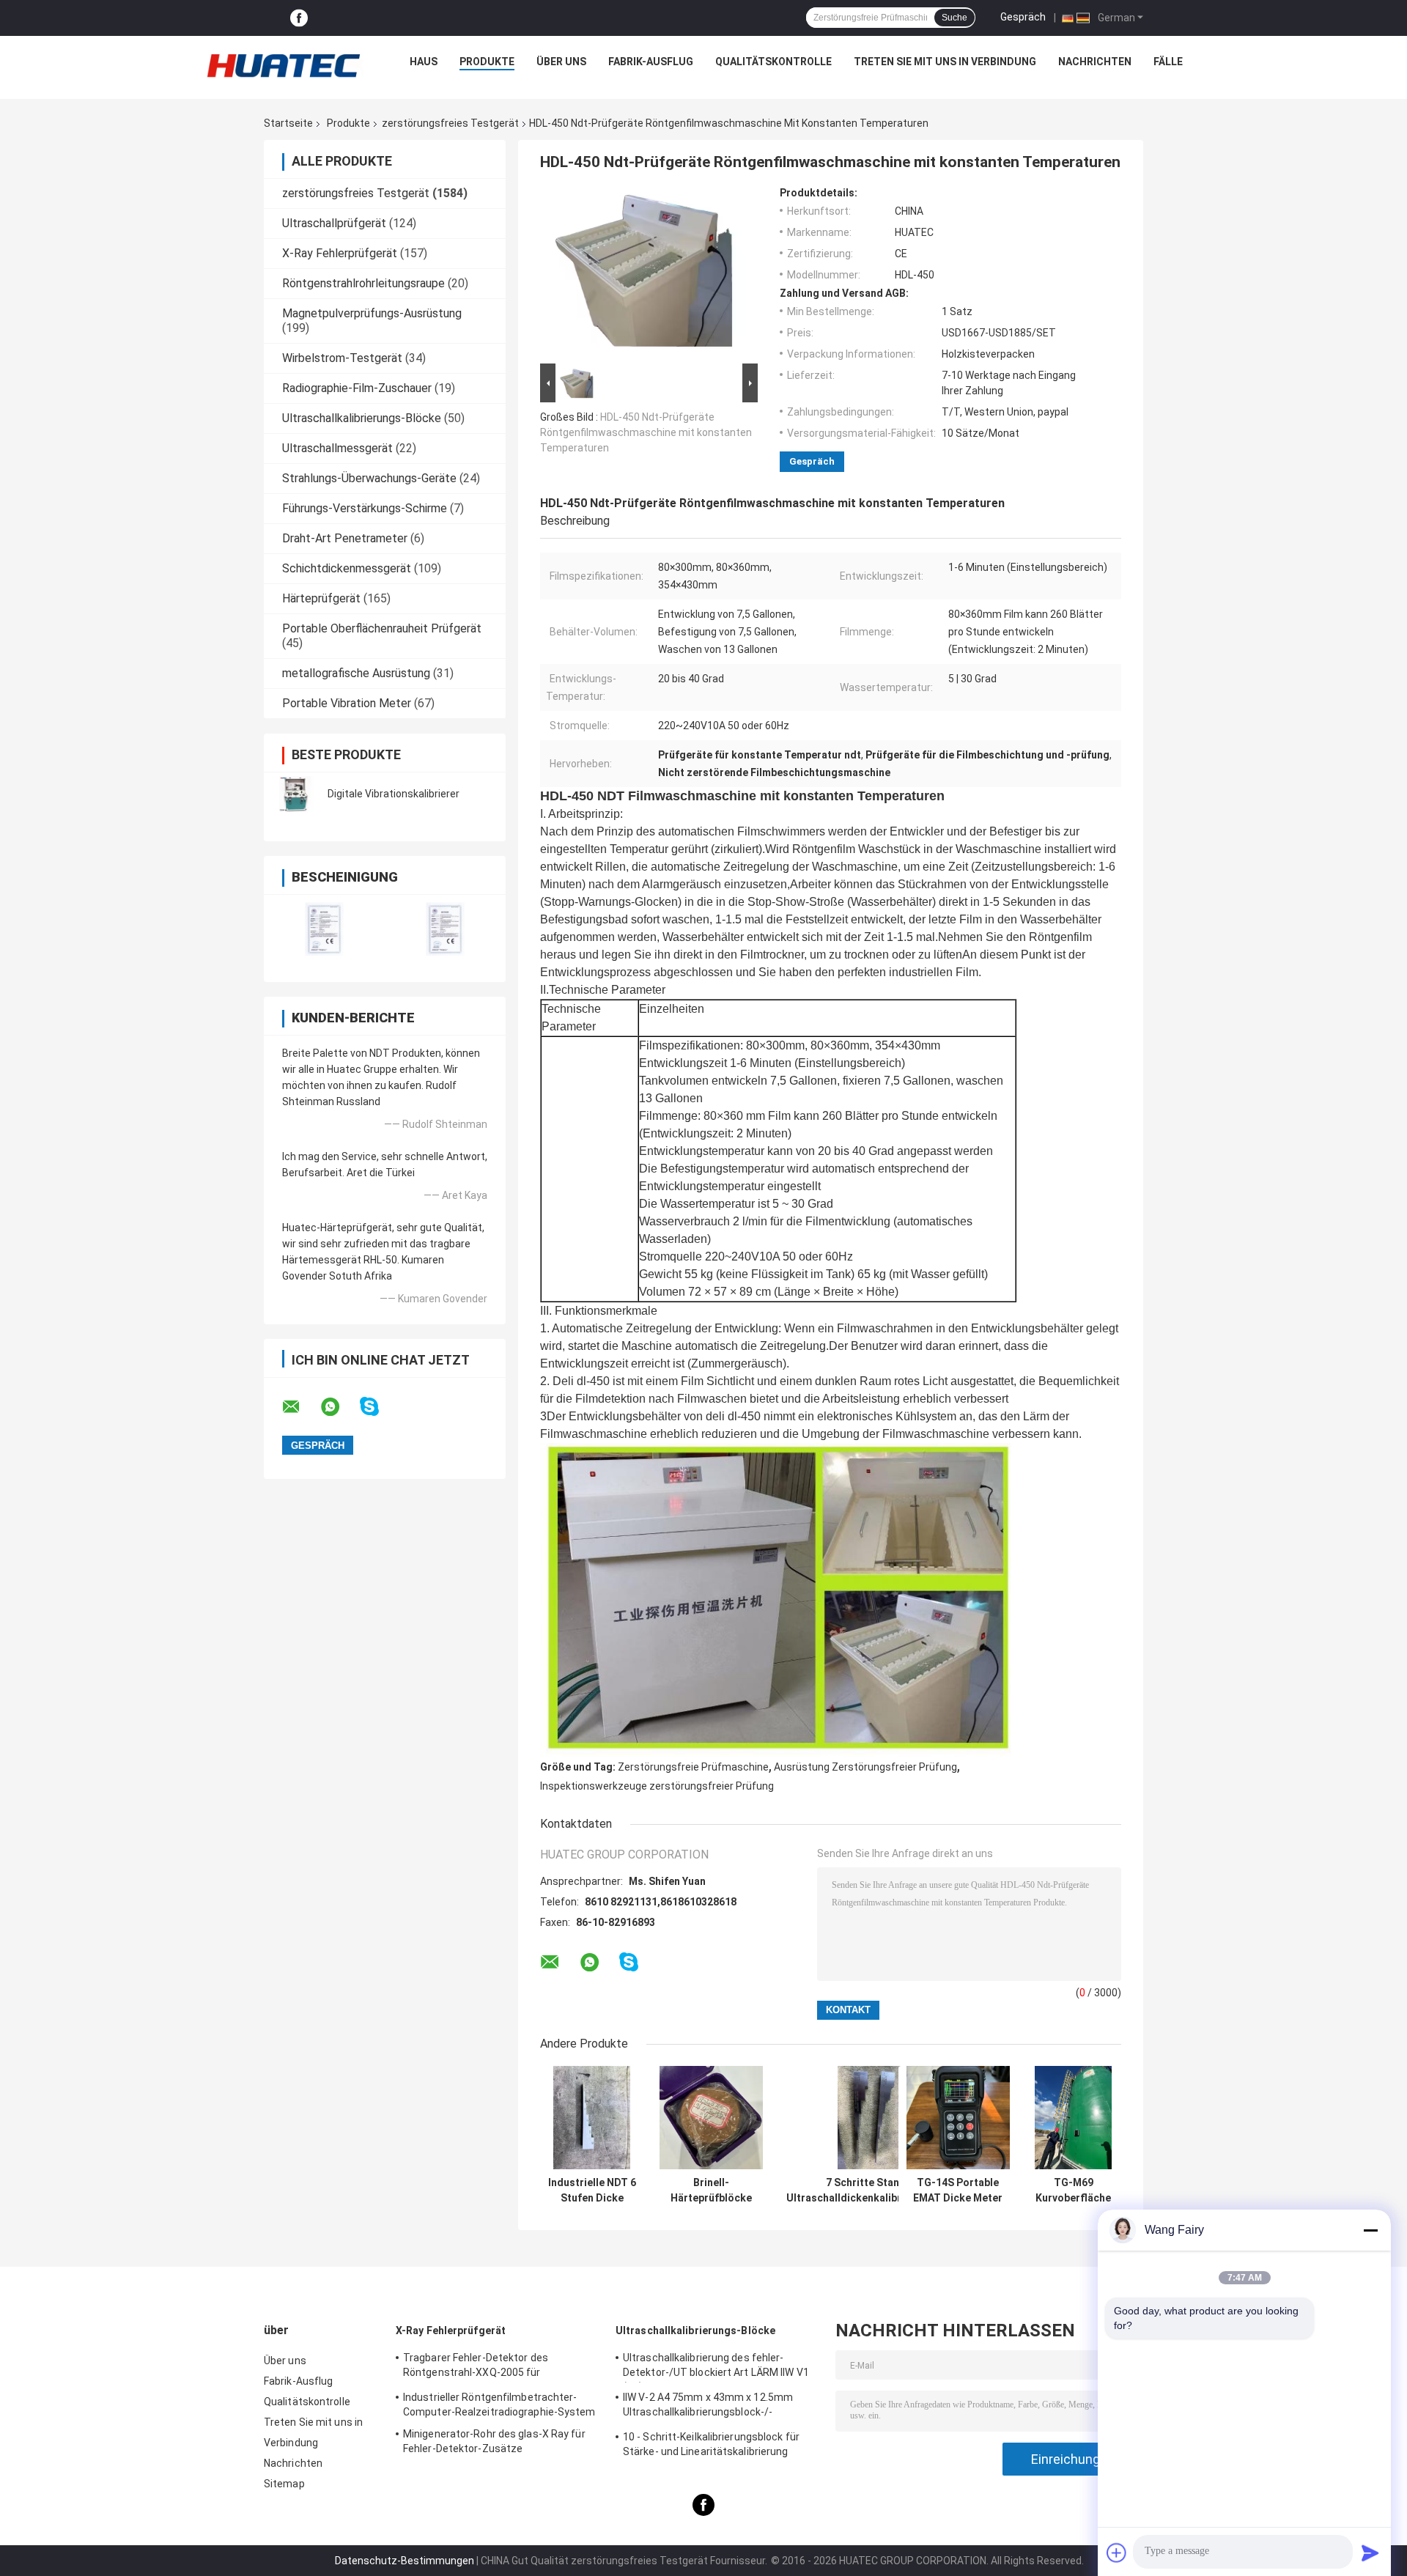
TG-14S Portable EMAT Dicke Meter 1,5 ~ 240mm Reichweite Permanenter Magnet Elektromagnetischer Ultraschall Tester (958, 2191)
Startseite (288, 123)
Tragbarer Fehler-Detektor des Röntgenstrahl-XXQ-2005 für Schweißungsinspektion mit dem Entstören (482, 2367)
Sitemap (284, 2484)
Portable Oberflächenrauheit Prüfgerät (382, 628)
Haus (424, 62)
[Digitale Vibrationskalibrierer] (297, 794)
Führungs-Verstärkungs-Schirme (365, 508)
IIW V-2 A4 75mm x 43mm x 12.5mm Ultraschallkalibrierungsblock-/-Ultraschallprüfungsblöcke (708, 2407)
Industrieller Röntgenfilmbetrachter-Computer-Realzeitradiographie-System (499, 2405)
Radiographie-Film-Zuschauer (357, 388)
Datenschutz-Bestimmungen (405, 2561)
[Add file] (1117, 2553)
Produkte (487, 62)
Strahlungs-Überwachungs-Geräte (369, 478)
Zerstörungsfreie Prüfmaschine (693, 1767)
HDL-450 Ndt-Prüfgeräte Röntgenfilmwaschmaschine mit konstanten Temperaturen (646, 432)
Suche (954, 18)
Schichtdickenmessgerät (347, 568)
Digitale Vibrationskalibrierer (394, 794)
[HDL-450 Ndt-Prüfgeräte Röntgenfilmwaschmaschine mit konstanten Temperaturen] (643, 273)
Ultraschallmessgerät (337, 448)
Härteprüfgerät (321, 598)
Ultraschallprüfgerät (334, 223)
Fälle (1168, 62)
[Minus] (1370, 2230)
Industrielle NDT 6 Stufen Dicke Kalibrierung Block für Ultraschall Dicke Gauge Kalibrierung (592, 2191)
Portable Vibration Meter (347, 703)
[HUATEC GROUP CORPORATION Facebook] (299, 18)
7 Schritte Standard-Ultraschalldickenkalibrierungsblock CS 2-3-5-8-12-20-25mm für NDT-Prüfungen (876, 2191)
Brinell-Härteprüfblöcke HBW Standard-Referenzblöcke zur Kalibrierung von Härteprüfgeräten (711, 2191)
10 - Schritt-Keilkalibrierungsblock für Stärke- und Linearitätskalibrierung (711, 2444)
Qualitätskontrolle (773, 62)
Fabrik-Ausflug (651, 62)
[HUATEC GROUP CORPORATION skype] (378, 1407)
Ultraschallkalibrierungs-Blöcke (362, 418)
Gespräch (1023, 17)
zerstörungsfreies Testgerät (450, 123)
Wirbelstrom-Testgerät (342, 358)
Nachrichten (1095, 62)
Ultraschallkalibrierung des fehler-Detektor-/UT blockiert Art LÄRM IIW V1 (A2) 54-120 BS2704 (716, 2367)
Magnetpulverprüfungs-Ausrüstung (372, 313)
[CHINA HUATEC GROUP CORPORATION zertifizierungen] (324, 929)
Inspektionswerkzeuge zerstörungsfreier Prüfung (657, 1786)
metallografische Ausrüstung (356, 673)
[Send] (1370, 2553)
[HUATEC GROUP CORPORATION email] (300, 1407)
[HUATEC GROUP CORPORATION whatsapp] (339, 1407)
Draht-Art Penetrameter (345, 538)
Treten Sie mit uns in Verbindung (945, 62)
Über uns (561, 62)
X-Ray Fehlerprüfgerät (340, 253)
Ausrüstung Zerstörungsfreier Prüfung (865, 1767)
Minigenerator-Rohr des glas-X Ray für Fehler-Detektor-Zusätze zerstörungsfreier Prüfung (494, 2443)
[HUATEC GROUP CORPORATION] (283, 65)
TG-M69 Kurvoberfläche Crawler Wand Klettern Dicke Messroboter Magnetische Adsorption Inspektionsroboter (1073, 2191)
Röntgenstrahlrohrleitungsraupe (363, 283)
